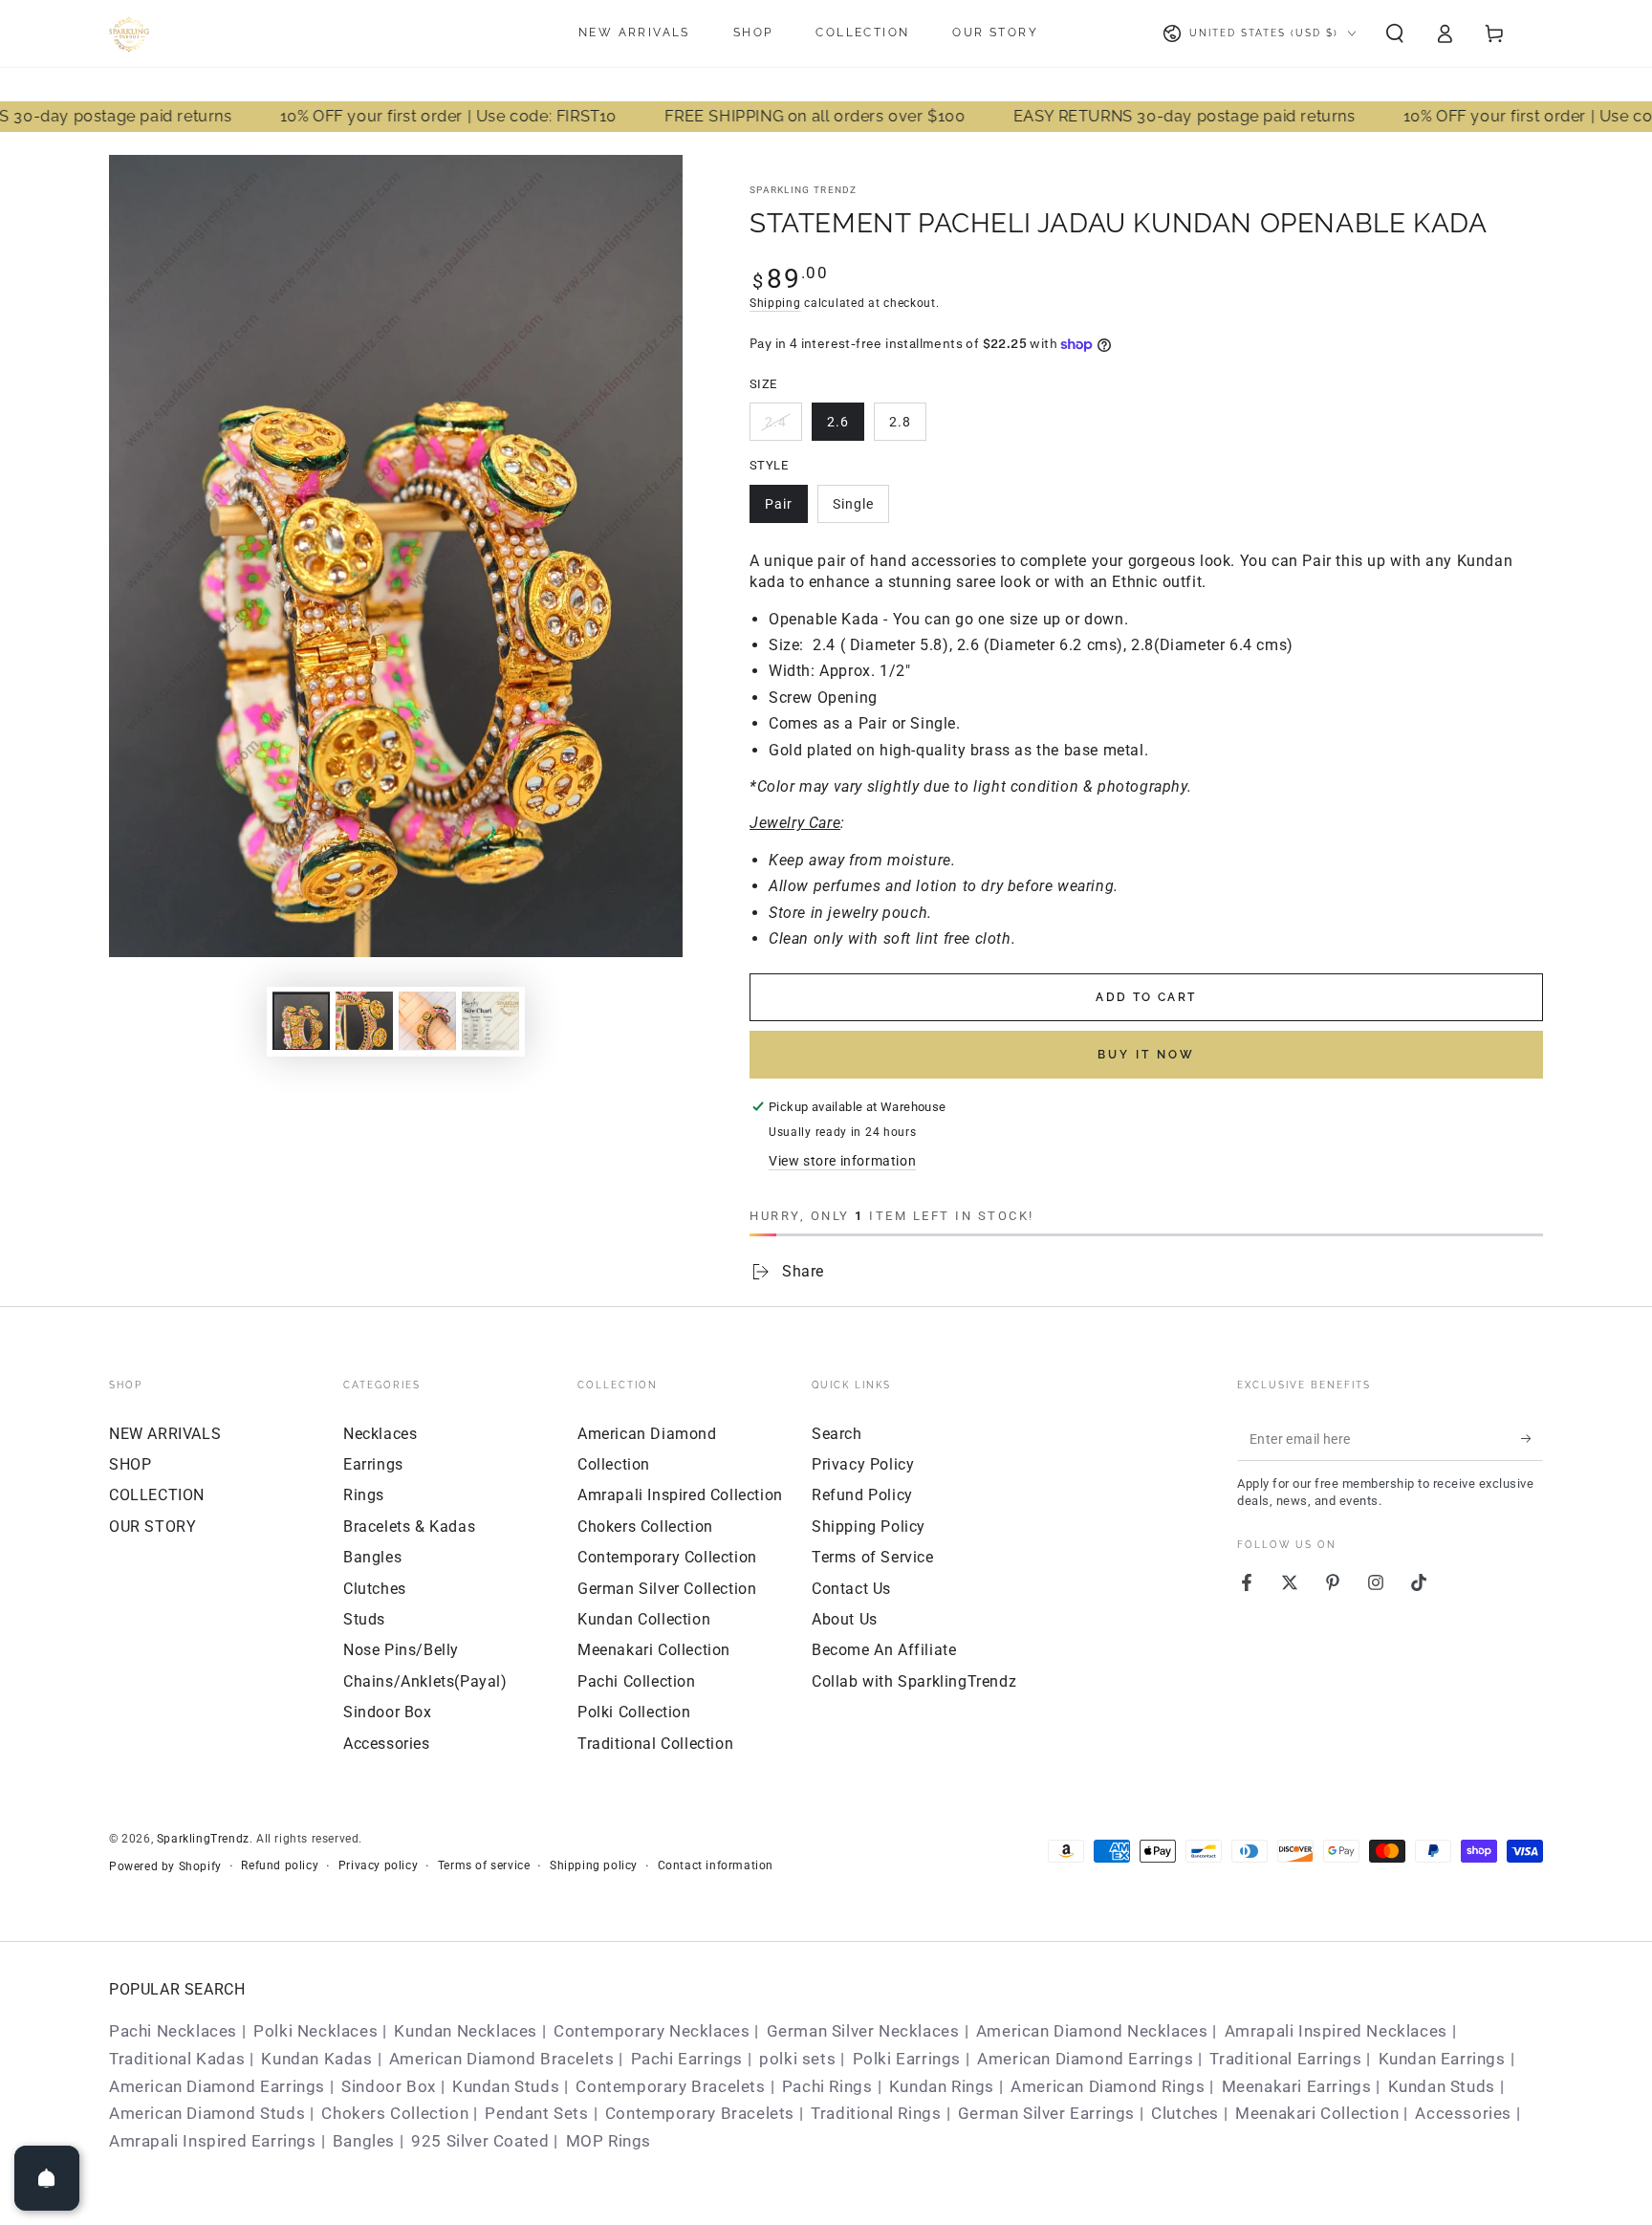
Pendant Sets (536, 2113)
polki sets (797, 2059)
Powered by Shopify (165, 1866)
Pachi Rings (827, 2086)
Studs (364, 1619)
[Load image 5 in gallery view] (490, 1021)
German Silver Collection (667, 1589)
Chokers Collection (645, 1527)
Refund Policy (862, 1495)
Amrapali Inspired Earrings (213, 2141)
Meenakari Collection (654, 1650)
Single (853, 504)
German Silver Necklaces (863, 2031)
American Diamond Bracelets (502, 2059)
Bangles (372, 1557)
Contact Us (851, 1589)
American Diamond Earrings (1085, 2059)
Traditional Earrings (1285, 2059)
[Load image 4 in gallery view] (427, 1021)
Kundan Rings (942, 2086)
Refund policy (280, 1865)
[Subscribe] (1532, 1439)
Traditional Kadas (177, 2059)
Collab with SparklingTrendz (914, 1681)
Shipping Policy (869, 1527)
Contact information (716, 1865)
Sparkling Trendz (804, 190)
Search (837, 1434)
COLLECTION (157, 1495)
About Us (845, 1619)
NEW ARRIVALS (165, 1434)
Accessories (387, 1744)
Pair (779, 504)
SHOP (130, 1464)
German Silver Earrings (1046, 2113)
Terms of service (484, 1865)
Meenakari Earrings (1297, 2086)
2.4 (776, 422)
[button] (1395, 33)
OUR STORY (152, 1527)
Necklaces (380, 1434)
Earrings (373, 1464)
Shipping (775, 303)
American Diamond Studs (207, 2113)
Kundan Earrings (1442, 2059)
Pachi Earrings (687, 2059)
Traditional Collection (655, 1744)
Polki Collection (634, 1712)
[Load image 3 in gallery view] (364, 1021)
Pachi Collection (637, 1681)
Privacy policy (378, 1865)
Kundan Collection (644, 1619)
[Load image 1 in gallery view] (301, 1021)
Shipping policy (594, 1865)
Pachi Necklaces (173, 2031)
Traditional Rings (876, 2113)
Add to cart (1146, 997)
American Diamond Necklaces (1092, 2031)
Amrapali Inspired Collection (680, 1495)
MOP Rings (609, 2141)
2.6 (838, 422)
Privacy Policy (863, 1464)
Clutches (375, 1589)
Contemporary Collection (667, 1557)
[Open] (47, 2178)
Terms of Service (873, 1557)
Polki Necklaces (315, 2031)
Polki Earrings (907, 2059)
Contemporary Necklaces (652, 2031)
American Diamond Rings (1108, 2086)
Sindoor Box (388, 1712)
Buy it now (1146, 1055)
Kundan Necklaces (466, 2031)
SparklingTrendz (203, 1839)
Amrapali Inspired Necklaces (1336, 2031)
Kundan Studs (506, 2086)
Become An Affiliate (884, 1650)
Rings (364, 1495)
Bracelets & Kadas (409, 1527)
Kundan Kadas (316, 2059)
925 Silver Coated (480, 2141)
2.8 (900, 422)
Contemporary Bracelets (670, 2086)
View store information (842, 1161)
